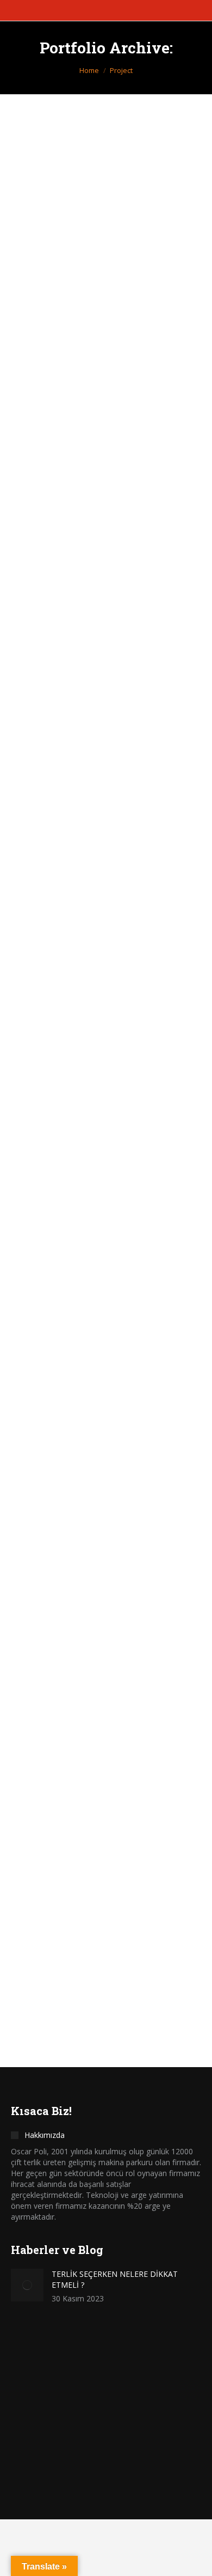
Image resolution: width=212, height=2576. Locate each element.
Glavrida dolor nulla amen (98, 839)
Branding (39, 1379)
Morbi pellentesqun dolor (95, 1907)
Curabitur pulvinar (77, 1629)
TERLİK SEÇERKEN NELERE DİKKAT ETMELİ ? (115, 2279)
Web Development (109, 1648)
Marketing (41, 594)
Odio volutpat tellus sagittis (103, 290)
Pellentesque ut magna (88, 1360)
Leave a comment (107, 1657)
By (98, 309)
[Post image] (106, 205)
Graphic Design (50, 309)
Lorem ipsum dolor (77, 1107)
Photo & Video (84, 594)
